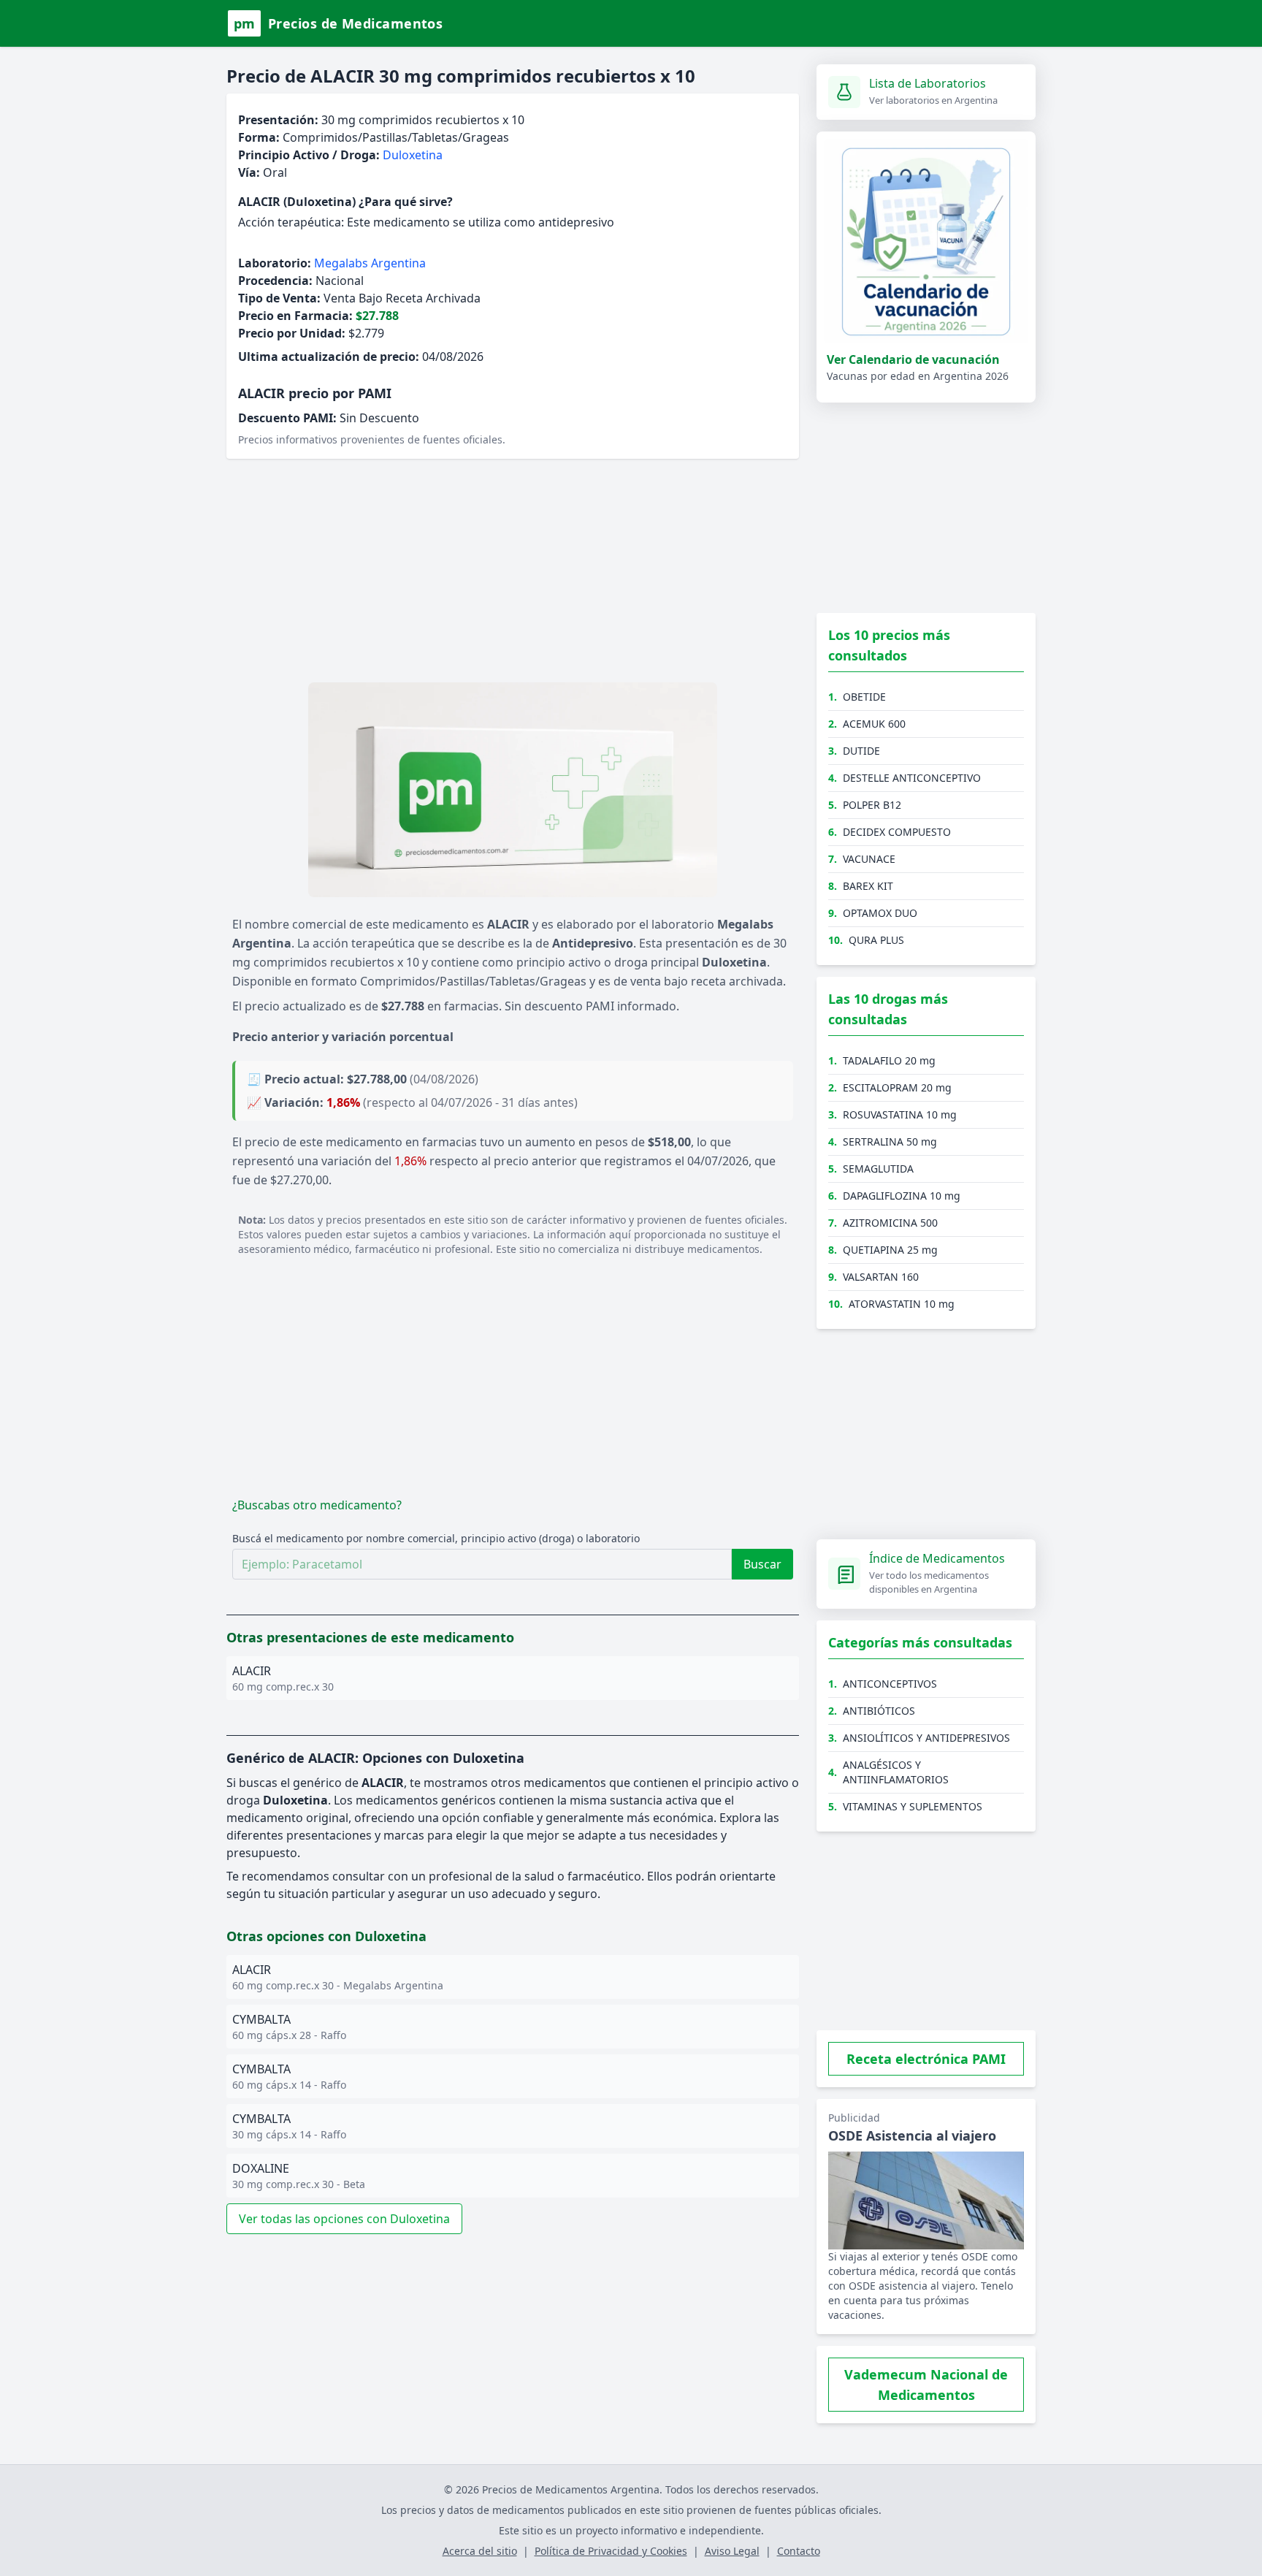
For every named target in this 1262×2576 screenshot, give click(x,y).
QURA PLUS (876, 940)
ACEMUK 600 (874, 724)
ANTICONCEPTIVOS (890, 1684)
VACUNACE (869, 859)
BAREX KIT (868, 886)
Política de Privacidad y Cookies (611, 2551)
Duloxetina (413, 155)
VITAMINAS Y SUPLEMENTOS (913, 1806)
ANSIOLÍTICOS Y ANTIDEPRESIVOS (926, 1738)
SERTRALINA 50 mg (890, 1142)
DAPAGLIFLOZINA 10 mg (902, 1196)
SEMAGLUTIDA (878, 1169)
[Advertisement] (513, 573)
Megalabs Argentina (370, 263)
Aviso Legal (732, 2551)
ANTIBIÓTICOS (879, 1711)
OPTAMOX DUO (880, 913)
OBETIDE (864, 697)
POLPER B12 (872, 805)
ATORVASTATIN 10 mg (902, 1304)
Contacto (799, 2551)
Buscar (762, 1564)
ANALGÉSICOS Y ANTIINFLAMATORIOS (896, 1772)
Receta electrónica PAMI (926, 2059)
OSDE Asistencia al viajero (912, 2135)
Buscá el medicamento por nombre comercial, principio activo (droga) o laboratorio (436, 1538)
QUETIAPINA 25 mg (890, 1250)
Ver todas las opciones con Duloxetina (344, 2219)
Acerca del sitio (480, 2551)
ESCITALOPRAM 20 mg (897, 1087)
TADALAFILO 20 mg (889, 1060)
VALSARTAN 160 (881, 1277)
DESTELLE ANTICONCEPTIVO (912, 778)
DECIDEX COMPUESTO (897, 832)
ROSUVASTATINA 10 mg (900, 1114)
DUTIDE (861, 751)
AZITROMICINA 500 (890, 1223)
